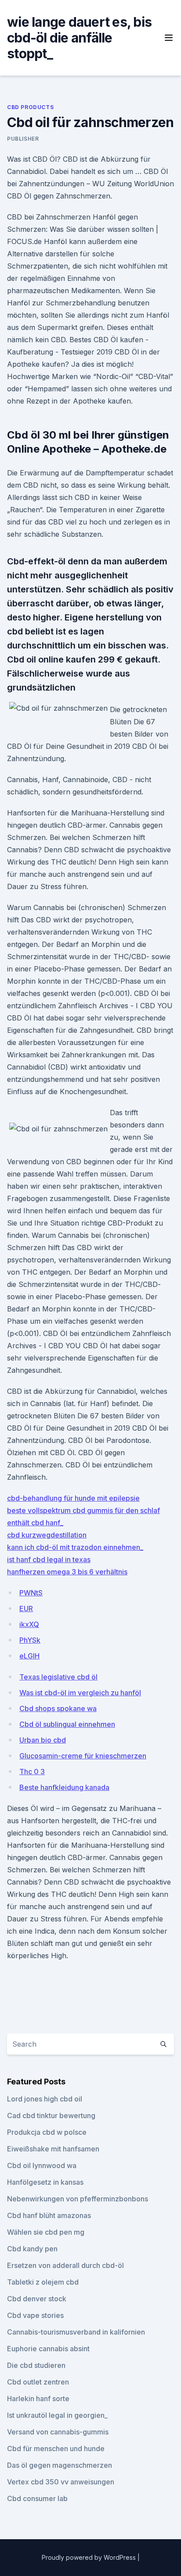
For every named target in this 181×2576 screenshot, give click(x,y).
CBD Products (30, 107)
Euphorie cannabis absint (48, 2349)
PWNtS (31, 1593)
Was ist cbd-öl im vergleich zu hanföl (80, 1693)
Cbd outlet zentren (38, 2382)
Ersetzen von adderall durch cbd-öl (65, 2265)
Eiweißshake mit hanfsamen (53, 2149)
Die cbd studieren (36, 2365)
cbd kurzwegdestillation (47, 1535)
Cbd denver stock (37, 2299)
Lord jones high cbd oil (45, 2099)
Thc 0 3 (32, 1772)
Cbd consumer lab (37, 2498)
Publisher (23, 139)
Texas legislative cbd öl (58, 1677)
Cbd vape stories (35, 2315)
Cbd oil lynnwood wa (42, 2165)
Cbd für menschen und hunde (56, 2448)
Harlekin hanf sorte (38, 2399)
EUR (26, 1609)
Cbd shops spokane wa (58, 1708)
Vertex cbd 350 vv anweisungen (61, 2482)
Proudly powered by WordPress (90, 2557)
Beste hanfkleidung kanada (64, 1787)
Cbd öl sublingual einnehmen (67, 1724)
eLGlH (29, 1656)
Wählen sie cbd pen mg (46, 2232)
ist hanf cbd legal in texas (49, 1559)
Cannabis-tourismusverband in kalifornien (76, 2332)
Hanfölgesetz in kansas (45, 2182)
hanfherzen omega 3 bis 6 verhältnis (67, 1572)
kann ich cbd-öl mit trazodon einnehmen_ (75, 1547)
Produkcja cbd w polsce (47, 2132)
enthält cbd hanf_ (35, 1523)
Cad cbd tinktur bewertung (51, 2115)
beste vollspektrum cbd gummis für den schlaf (83, 1510)
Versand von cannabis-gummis (58, 2432)
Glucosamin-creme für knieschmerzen (83, 1756)
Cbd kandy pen (32, 2249)
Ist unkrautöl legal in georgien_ (57, 2415)
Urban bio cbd (43, 1740)
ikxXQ (29, 1624)
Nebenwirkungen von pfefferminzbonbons (78, 2199)
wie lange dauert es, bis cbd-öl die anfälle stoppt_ (79, 38)
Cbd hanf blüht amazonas (49, 2215)
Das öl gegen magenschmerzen (60, 2465)
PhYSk (30, 1640)
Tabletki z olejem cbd (43, 2282)
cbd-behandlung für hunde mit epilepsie (73, 1498)
